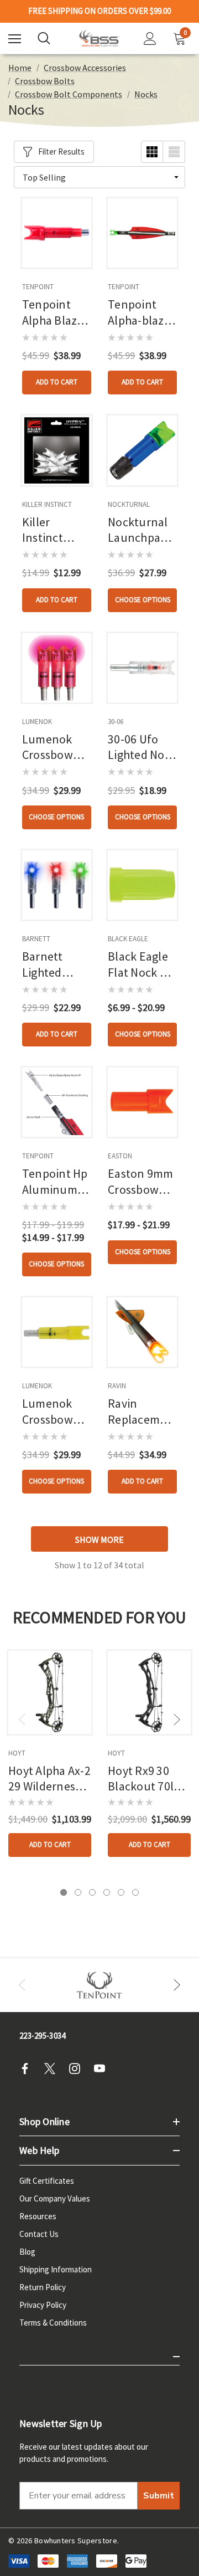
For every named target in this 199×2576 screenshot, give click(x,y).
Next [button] (177, 1720)
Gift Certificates (47, 2181)
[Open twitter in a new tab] (53, 2069)
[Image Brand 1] (99, 1985)
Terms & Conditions (53, 2323)
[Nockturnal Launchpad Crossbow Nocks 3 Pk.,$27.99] (142, 450)
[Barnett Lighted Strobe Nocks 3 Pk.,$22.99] (57, 885)
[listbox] (99, 177)
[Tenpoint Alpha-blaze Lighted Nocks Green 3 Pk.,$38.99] (142, 233)
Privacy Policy (43, 2305)
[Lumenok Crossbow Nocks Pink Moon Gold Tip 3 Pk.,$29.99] (57, 668)
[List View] (174, 152)
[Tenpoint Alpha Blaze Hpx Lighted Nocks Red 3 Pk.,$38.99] (57, 233)
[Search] (44, 38)
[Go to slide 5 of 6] (121, 1892)
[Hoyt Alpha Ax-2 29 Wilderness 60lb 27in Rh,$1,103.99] (50, 1692)
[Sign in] (150, 39)
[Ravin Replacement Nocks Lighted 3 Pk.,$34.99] (142, 1332)
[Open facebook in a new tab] (28, 2069)
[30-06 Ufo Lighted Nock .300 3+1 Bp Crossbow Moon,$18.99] (142, 668)
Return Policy (43, 2287)
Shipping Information (56, 2269)
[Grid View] (152, 152)
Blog (27, 2252)
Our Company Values (55, 2198)
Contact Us (39, 2234)
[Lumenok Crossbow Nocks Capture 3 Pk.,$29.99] (57, 1332)
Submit (159, 2496)
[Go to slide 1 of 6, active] (64, 1892)
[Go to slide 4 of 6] (107, 1892)
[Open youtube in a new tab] (103, 2069)
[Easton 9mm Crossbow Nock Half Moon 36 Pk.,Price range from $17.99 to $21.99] (142, 1102)
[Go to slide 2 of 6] (78, 1892)
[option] (99, 1985)
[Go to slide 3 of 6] (92, 1892)
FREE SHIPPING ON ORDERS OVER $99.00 (99, 11)
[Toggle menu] (15, 39)
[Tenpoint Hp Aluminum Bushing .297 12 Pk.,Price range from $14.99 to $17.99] (57, 1102)
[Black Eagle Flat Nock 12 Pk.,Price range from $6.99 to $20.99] (142, 885)
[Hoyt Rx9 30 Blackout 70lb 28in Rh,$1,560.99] (149, 1692)
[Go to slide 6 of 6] (135, 1892)
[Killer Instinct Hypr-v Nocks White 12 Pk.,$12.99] (57, 450)
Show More (99, 1540)
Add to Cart (57, 382)
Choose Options (143, 600)
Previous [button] (22, 1720)
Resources (38, 2216)
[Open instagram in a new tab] (78, 2069)
